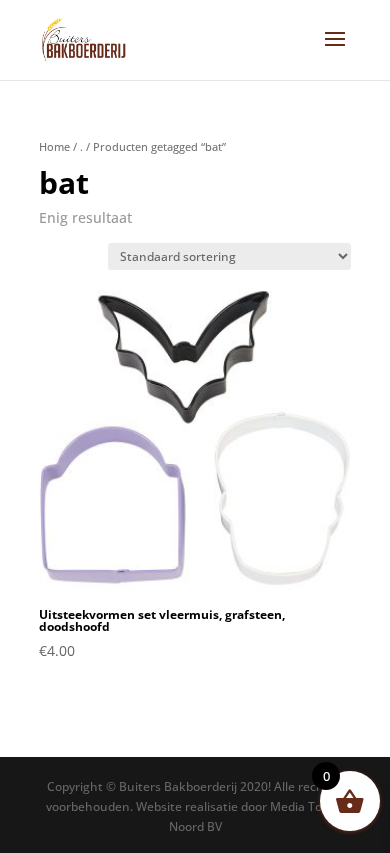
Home (54, 146)
